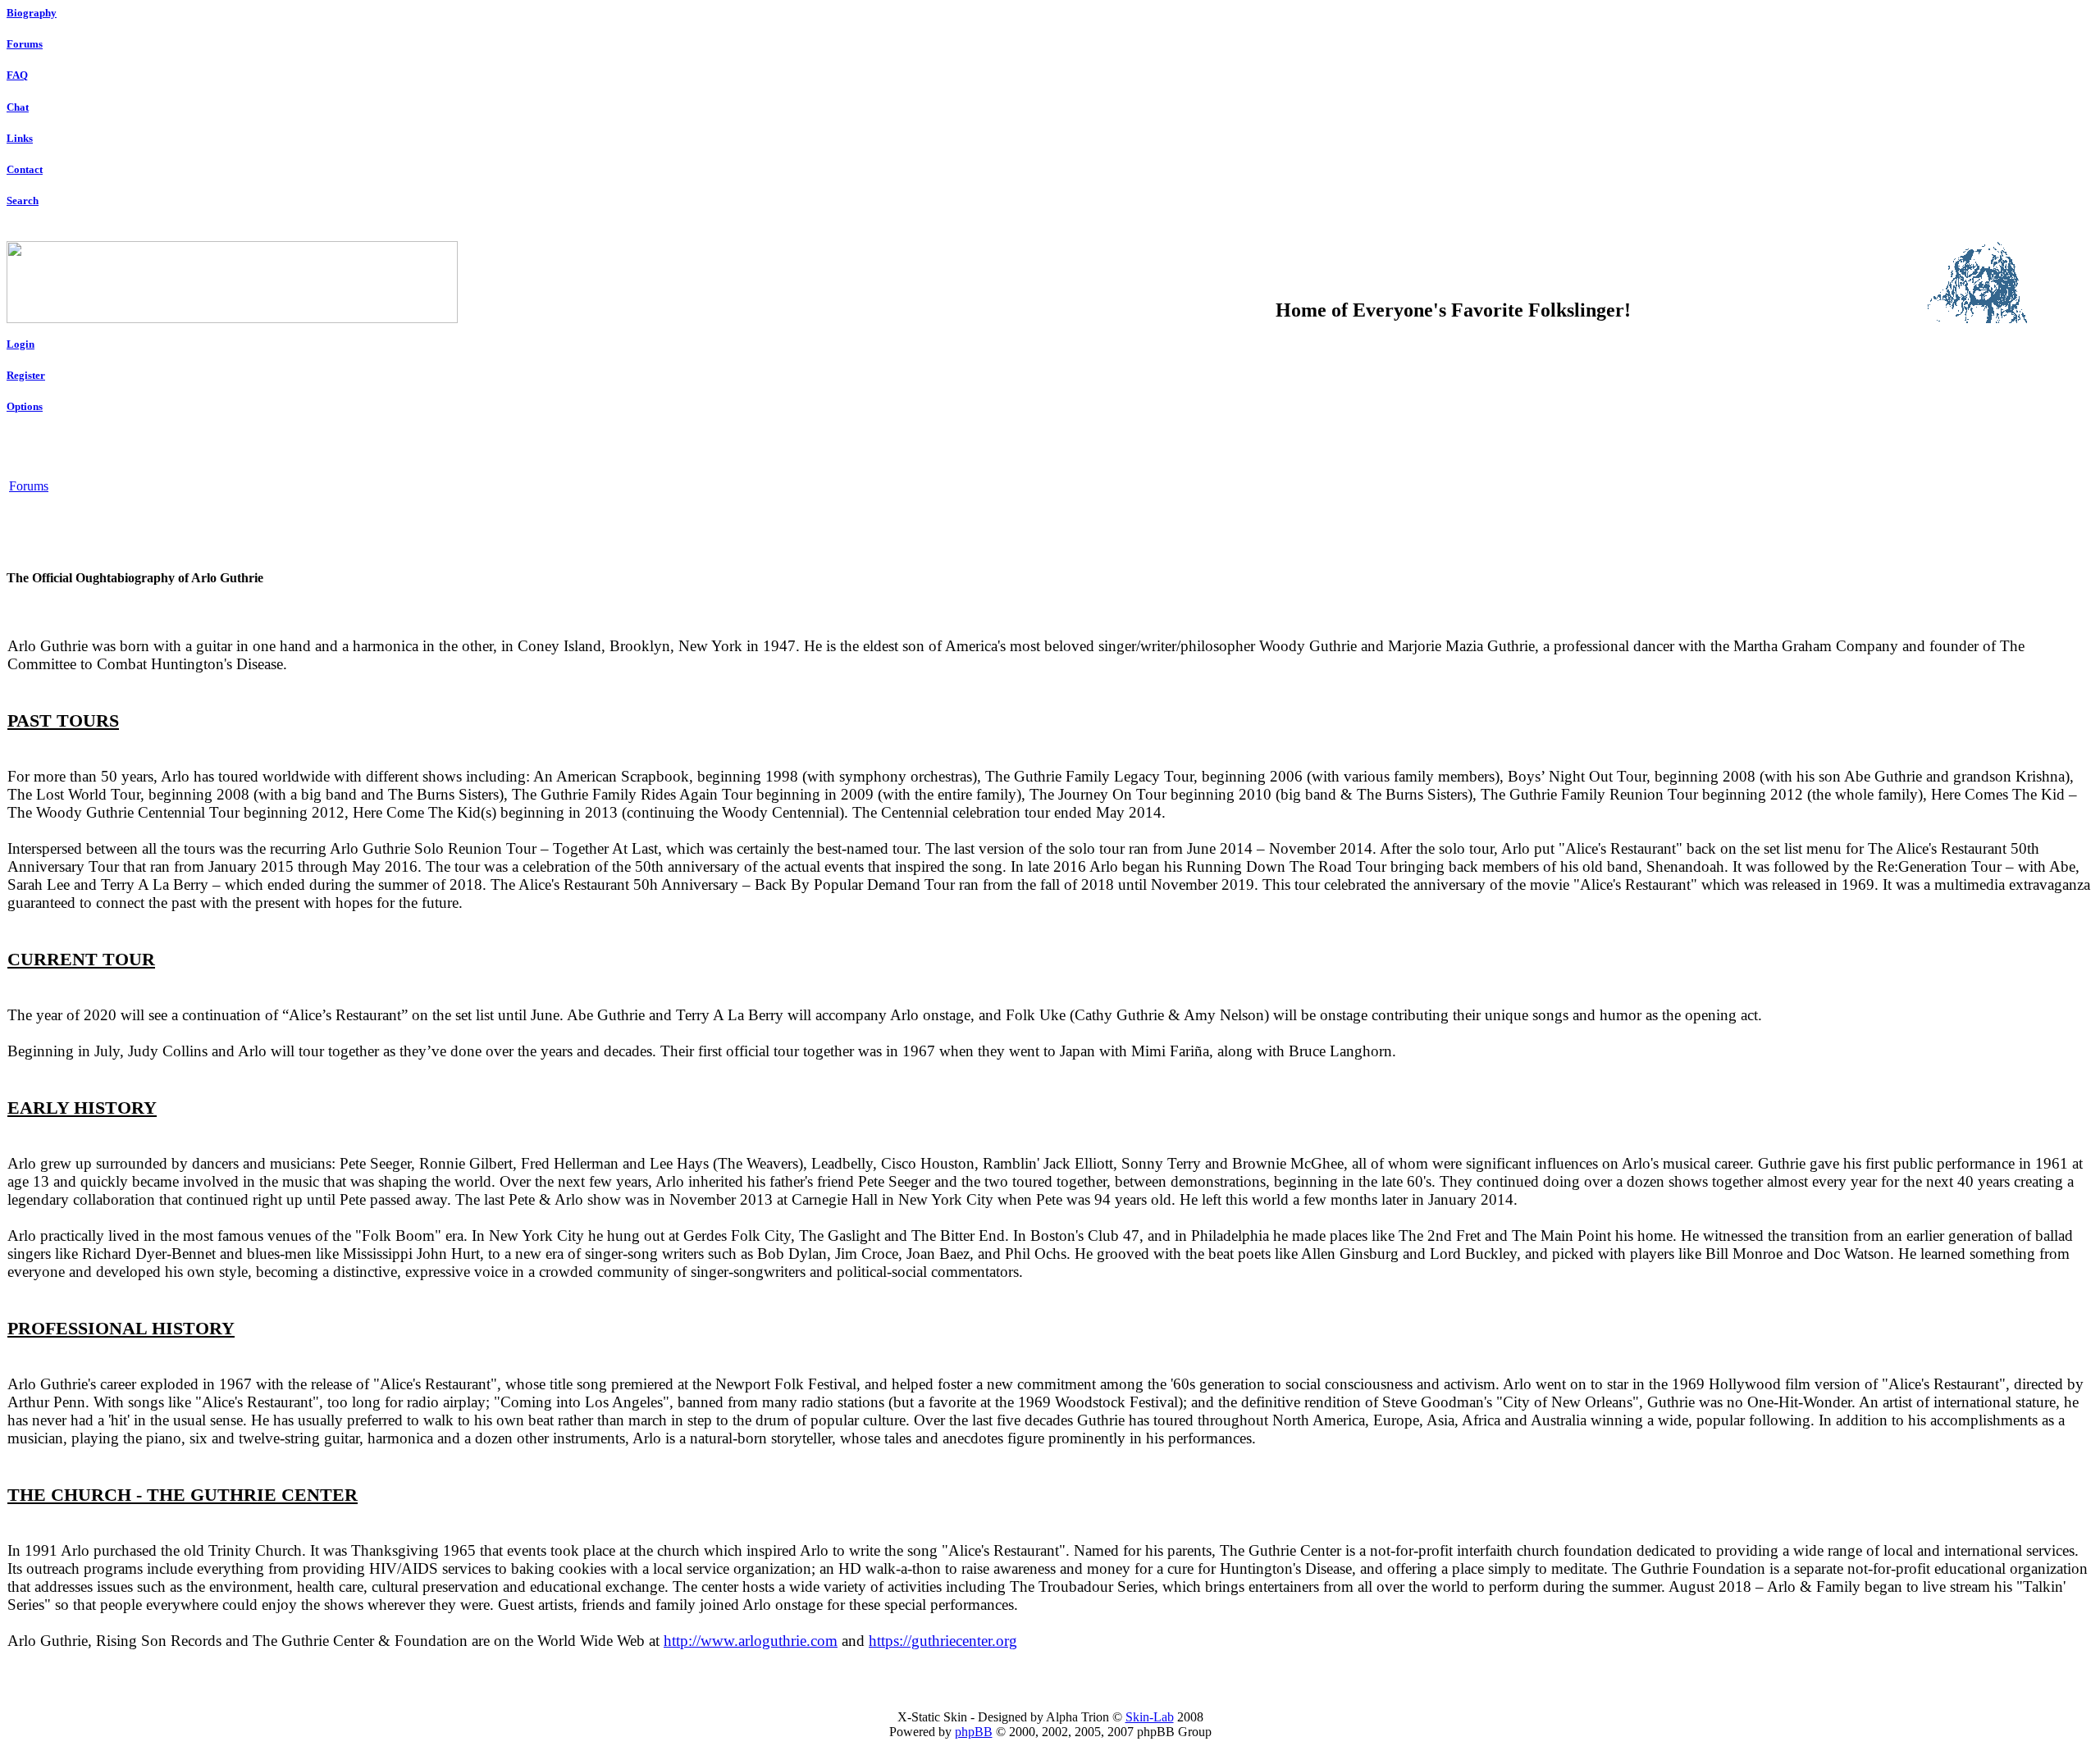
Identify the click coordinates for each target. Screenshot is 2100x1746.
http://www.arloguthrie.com (751, 1641)
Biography (32, 13)
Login (21, 344)
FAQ (17, 75)
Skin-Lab (1150, 1717)
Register (26, 375)
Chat (18, 107)
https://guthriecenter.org (943, 1641)
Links (20, 138)
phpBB (974, 1732)
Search (23, 201)
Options (25, 406)
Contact (25, 169)
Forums (25, 44)
